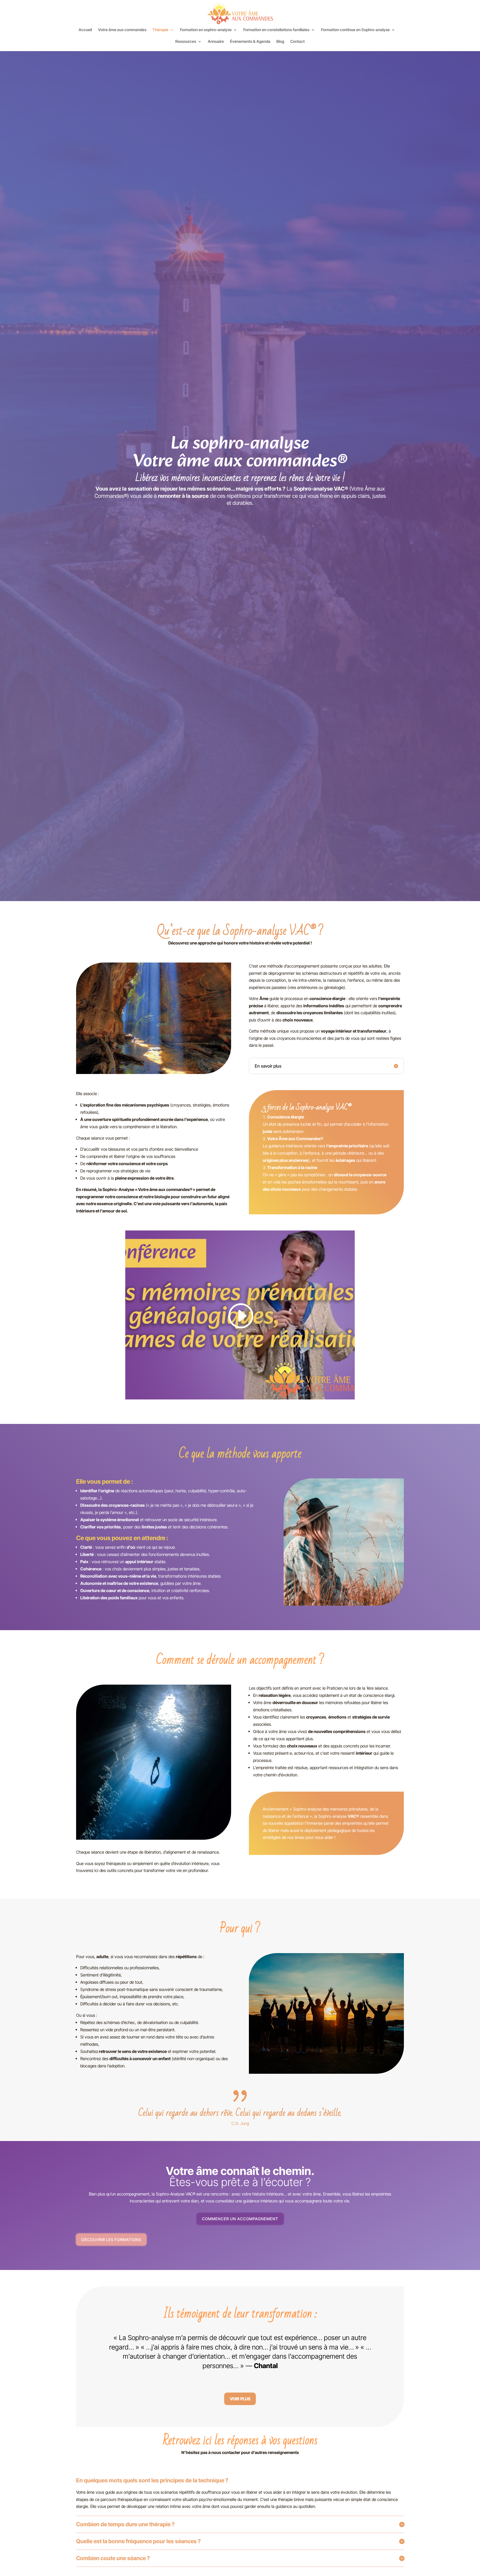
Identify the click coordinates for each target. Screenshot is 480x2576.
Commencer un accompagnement (240, 2219)
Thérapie (160, 30)
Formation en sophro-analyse (206, 30)
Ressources (186, 42)
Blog (280, 42)
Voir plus (240, 2399)
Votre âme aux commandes (122, 30)
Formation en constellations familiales (276, 30)
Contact (297, 42)
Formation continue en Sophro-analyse (355, 30)
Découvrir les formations (111, 2240)
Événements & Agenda (250, 42)
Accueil (85, 30)
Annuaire (216, 42)
